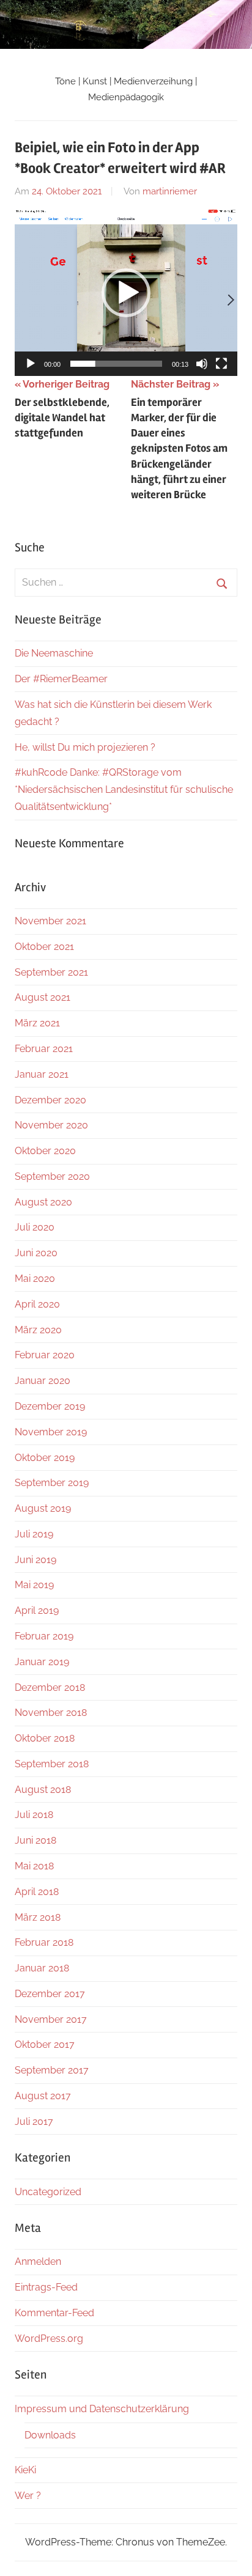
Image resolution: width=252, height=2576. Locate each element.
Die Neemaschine (54, 653)
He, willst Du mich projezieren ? (85, 747)
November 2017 (51, 2019)
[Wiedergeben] (31, 364)
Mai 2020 (35, 1279)
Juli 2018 (34, 1815)
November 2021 (50, 921)
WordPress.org (49, 2339)
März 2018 (38, 1917)
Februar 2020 (45, 1355)
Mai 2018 (34, 1866)
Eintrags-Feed (46, 2287)
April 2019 (37, 1610)
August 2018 (43, 1790)
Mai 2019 (34, 1585)
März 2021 (37, 1023)
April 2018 (37, 1892)
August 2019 (43, 1508)
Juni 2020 (36, 1253)
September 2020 (52, 1176)
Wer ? (28, 2496)
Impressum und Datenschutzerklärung (102, 2409)
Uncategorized (48, 2192)
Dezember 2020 (50, 1100)
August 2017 (43, 2096)
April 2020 (37, 1304)
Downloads (50, 2435)
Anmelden (38, 2261)
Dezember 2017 (50, 1994)
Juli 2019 (34, 1534)
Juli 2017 (34, 2122)
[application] (126, 293)
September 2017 (52, 2070)
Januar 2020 (43, 1381)
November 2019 (51, 1432)
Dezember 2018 (50, 1687)
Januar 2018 (42, 1968)
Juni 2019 (35, 1560)
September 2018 (52, 1764)
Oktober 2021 (44, 947)
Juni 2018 (35, 1840)
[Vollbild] (221, 364)
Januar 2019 (42, 1662)
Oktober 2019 (45, 1458)
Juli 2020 (35, 1227)
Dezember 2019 (50, 1406)
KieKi (25, 2470)
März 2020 (38, 1330)
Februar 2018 (44, 1942)
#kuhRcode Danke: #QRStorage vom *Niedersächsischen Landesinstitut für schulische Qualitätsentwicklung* (124, 789)
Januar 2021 (42, 1074)
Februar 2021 (44, 1049)
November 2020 (51, 1125)
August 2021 (43, 997)
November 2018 (51, 1713)
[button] (126, 293)
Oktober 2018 (45, 1738)
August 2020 (43, 1202)
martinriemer (170, 191)
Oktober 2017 (45, 2044)
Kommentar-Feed (54, 2313)
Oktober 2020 (45, 1151)
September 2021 (51, 972)
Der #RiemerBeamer (61, 679)
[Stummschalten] (202, 364)
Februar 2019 (44, 1636)
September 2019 (52, 1483)
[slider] (116, 364)
